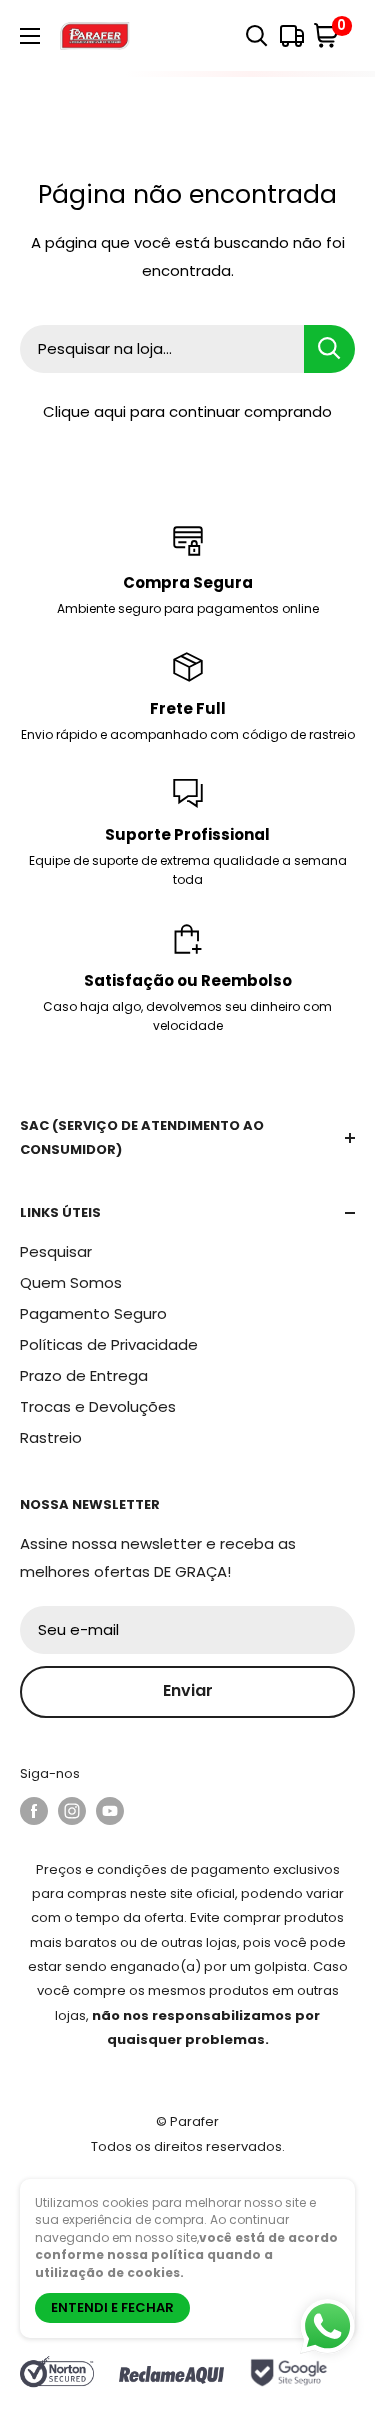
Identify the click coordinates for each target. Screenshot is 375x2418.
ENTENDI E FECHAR (112, 2307)
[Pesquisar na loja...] (329, 349)
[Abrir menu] (30, 36)
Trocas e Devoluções (98, 1406)
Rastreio (51, 1437)
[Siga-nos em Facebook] (34, 1811)
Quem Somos (71, 1282)
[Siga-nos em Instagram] (72, 1811)
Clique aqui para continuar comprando (187, 411)
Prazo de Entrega (84, 1375)
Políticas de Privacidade (109, 1344)
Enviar (188, 1690)
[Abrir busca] (257, 36)
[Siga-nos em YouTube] (110, 1811)
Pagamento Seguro (93, 1313)
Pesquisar (56, 1251)
